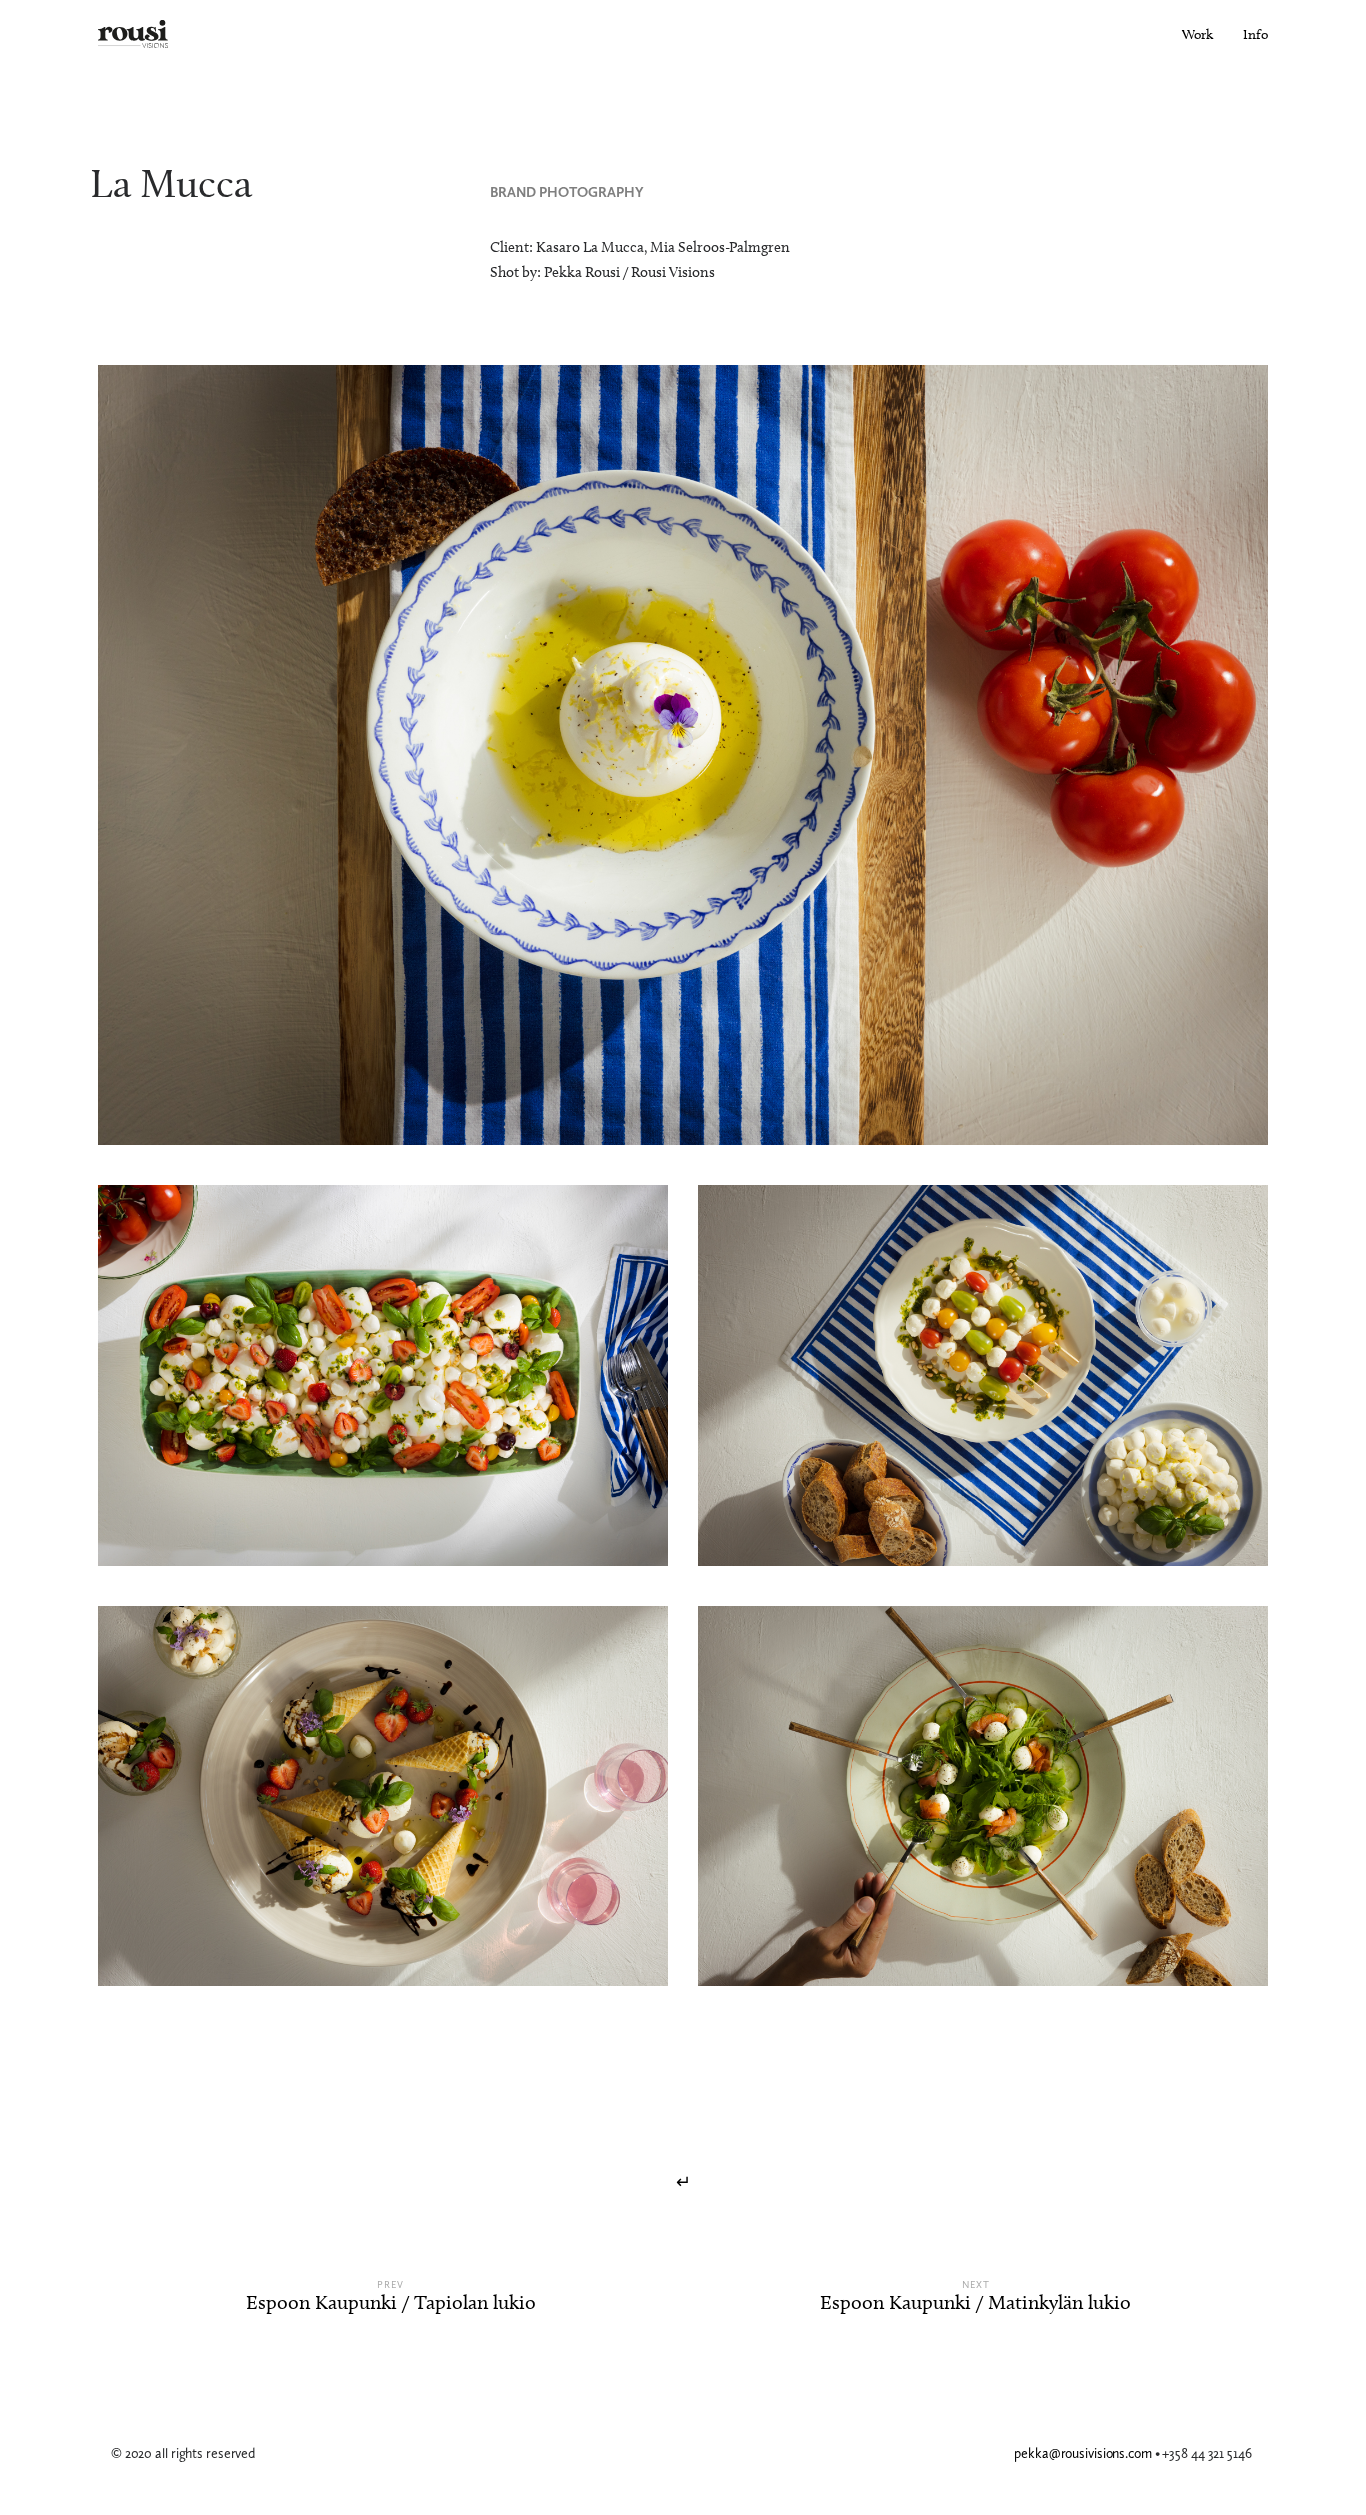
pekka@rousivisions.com (1084, 2453)
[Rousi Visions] (133, 35)
